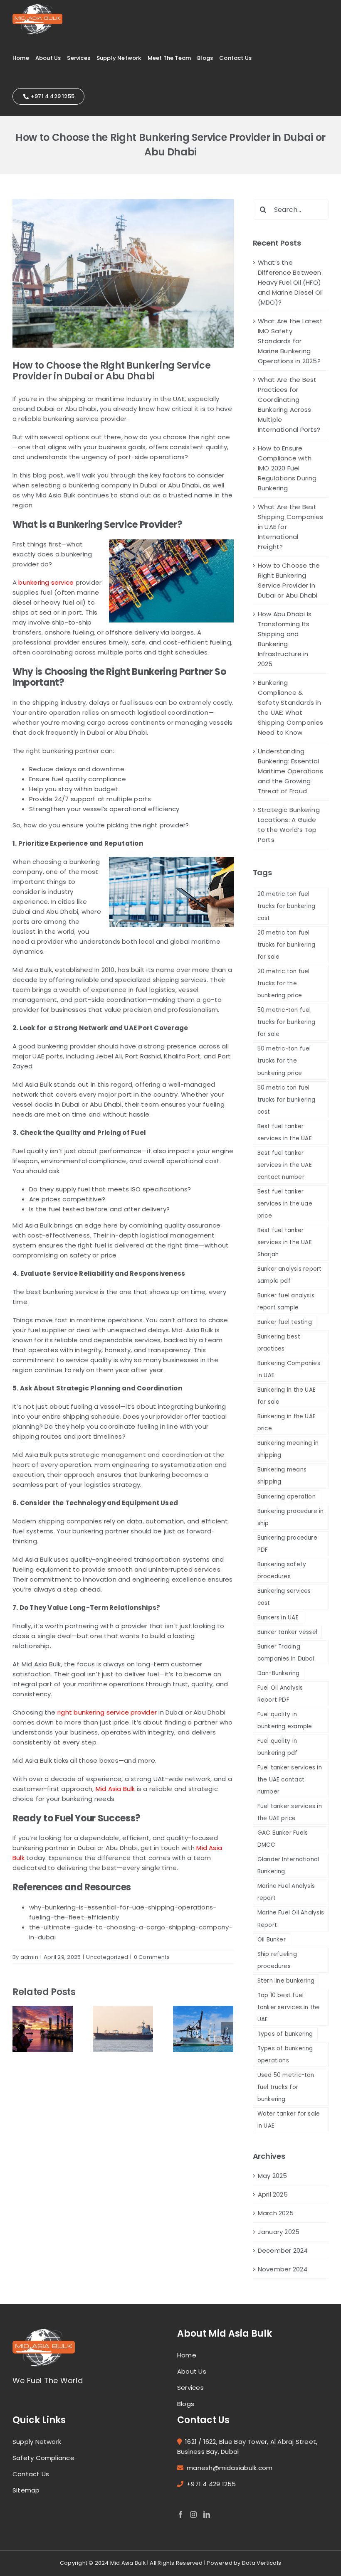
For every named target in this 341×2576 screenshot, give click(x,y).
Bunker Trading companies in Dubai (286, 1653)
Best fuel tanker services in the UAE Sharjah (285, 1242)
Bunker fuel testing (285, 1322)
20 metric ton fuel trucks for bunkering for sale (287, 945)
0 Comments (152, 1957)
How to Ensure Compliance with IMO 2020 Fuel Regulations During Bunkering (287, 468)
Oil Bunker (272, 1940)
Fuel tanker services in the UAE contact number (290, 1780)
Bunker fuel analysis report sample (286, 1302)
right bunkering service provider (107, 1712)
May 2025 (273, 2176)
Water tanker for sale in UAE (289, 2120)
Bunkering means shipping (282, 1476)
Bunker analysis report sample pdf (290, 1275)
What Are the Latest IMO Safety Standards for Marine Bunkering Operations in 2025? (290, 341)
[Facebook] (180, 2514)
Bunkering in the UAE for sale (287, 1396)
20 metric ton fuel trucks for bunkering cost (287, 906)
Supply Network (37, 2442)
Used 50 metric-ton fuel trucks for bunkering (286, 2087)
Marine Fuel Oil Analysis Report (291, 1919)
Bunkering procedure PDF (287, 1544)
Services (190, 2388)
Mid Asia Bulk (115, 1789)
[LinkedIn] (207, 2514)
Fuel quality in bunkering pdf (278, 1747)
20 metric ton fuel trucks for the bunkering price (284, 983)
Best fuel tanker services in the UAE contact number (285, 1165)
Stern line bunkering (286, 1981)
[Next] (227, 2028)
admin (29, 1957)
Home (187, 2355)
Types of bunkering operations (285, 2054)
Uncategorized (107, 1957)
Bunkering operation (287, 1497)
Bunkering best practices (279, 1343)
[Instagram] (193, 2514)
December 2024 (283, 2250)
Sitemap (26, 2490)
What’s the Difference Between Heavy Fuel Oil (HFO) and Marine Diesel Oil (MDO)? (290, 282)
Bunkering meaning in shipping (288, 1449)
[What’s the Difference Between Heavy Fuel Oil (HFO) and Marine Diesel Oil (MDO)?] (43, 2029)
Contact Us (31, 2474)
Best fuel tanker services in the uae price (285, 1204)
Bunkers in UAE (278, 1618)
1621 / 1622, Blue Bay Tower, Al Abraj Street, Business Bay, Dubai (247, 2447)
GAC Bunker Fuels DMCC (283, 1839)
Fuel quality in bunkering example (285, 1720)
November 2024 (283, 2269)
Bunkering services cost (284, 1597)
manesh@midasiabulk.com (230, 2468)
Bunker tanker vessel (288, 1632)
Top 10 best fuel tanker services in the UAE (289, 2007)
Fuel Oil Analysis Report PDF (280, 1694)
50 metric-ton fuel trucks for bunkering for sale (287, 1022)
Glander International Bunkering (288, 1865)
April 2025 (273, 2194)
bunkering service (46, 582)
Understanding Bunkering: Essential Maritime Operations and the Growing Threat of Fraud (290, 771)
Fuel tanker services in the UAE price (290, 1812)
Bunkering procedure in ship (291, 1517)
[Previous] (19, 2028)
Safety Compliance (43, 2458)
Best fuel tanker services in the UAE (285, 1132)
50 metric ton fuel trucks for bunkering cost (287, 1100)
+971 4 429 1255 (211, 2484)
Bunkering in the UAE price (287, 1422)
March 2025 (276, 2213)
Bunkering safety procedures (282, 1570)
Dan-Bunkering (279, 1673)
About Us (192, 2371)
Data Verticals (262, 2563)
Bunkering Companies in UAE (289, 1369)
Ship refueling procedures (277, 1960)
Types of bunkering (285, 2034)
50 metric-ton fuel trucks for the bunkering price (284, 1061)
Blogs (186, 2404)
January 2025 (279, 2232)
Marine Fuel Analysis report (286, 1892)
